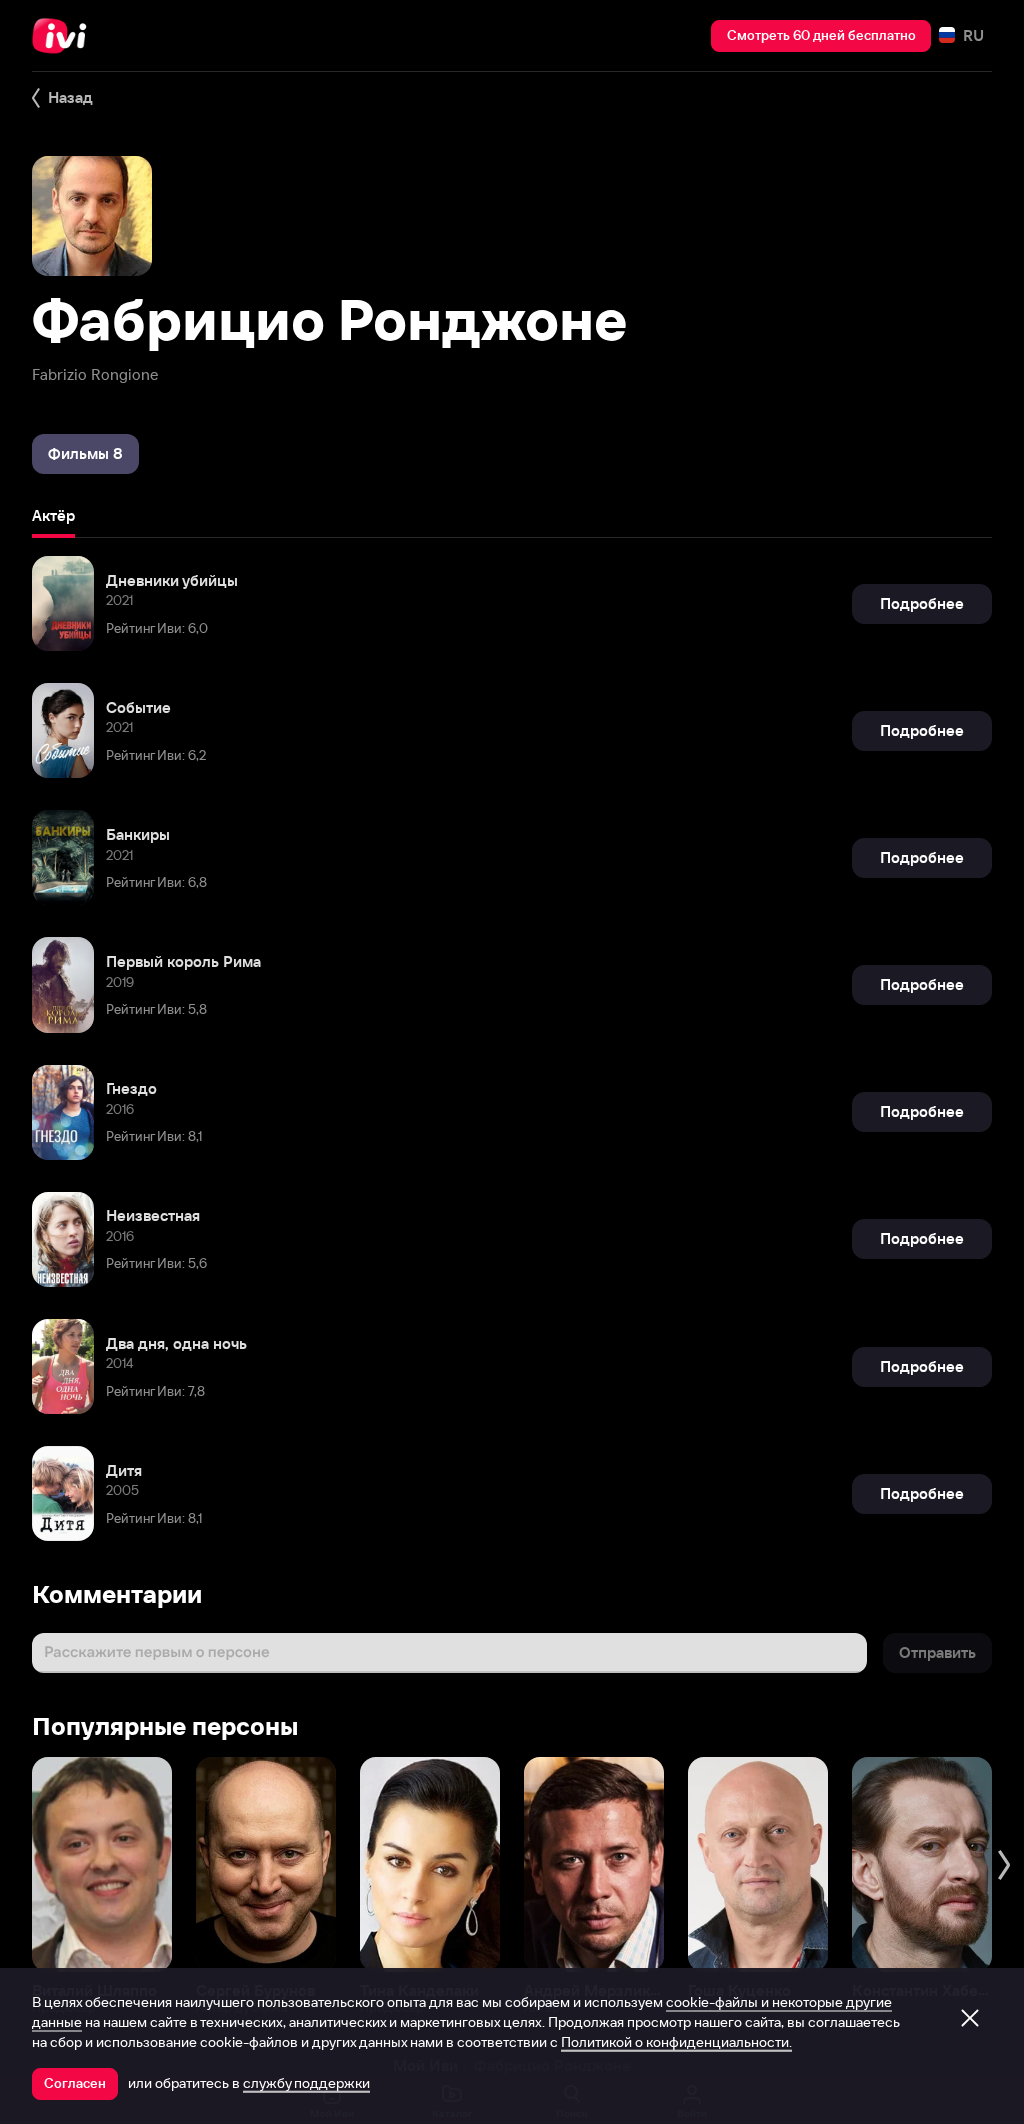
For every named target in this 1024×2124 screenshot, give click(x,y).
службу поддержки (306, 2083)
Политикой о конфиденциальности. (676, 2042)
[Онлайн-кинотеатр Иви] (65, 36)
